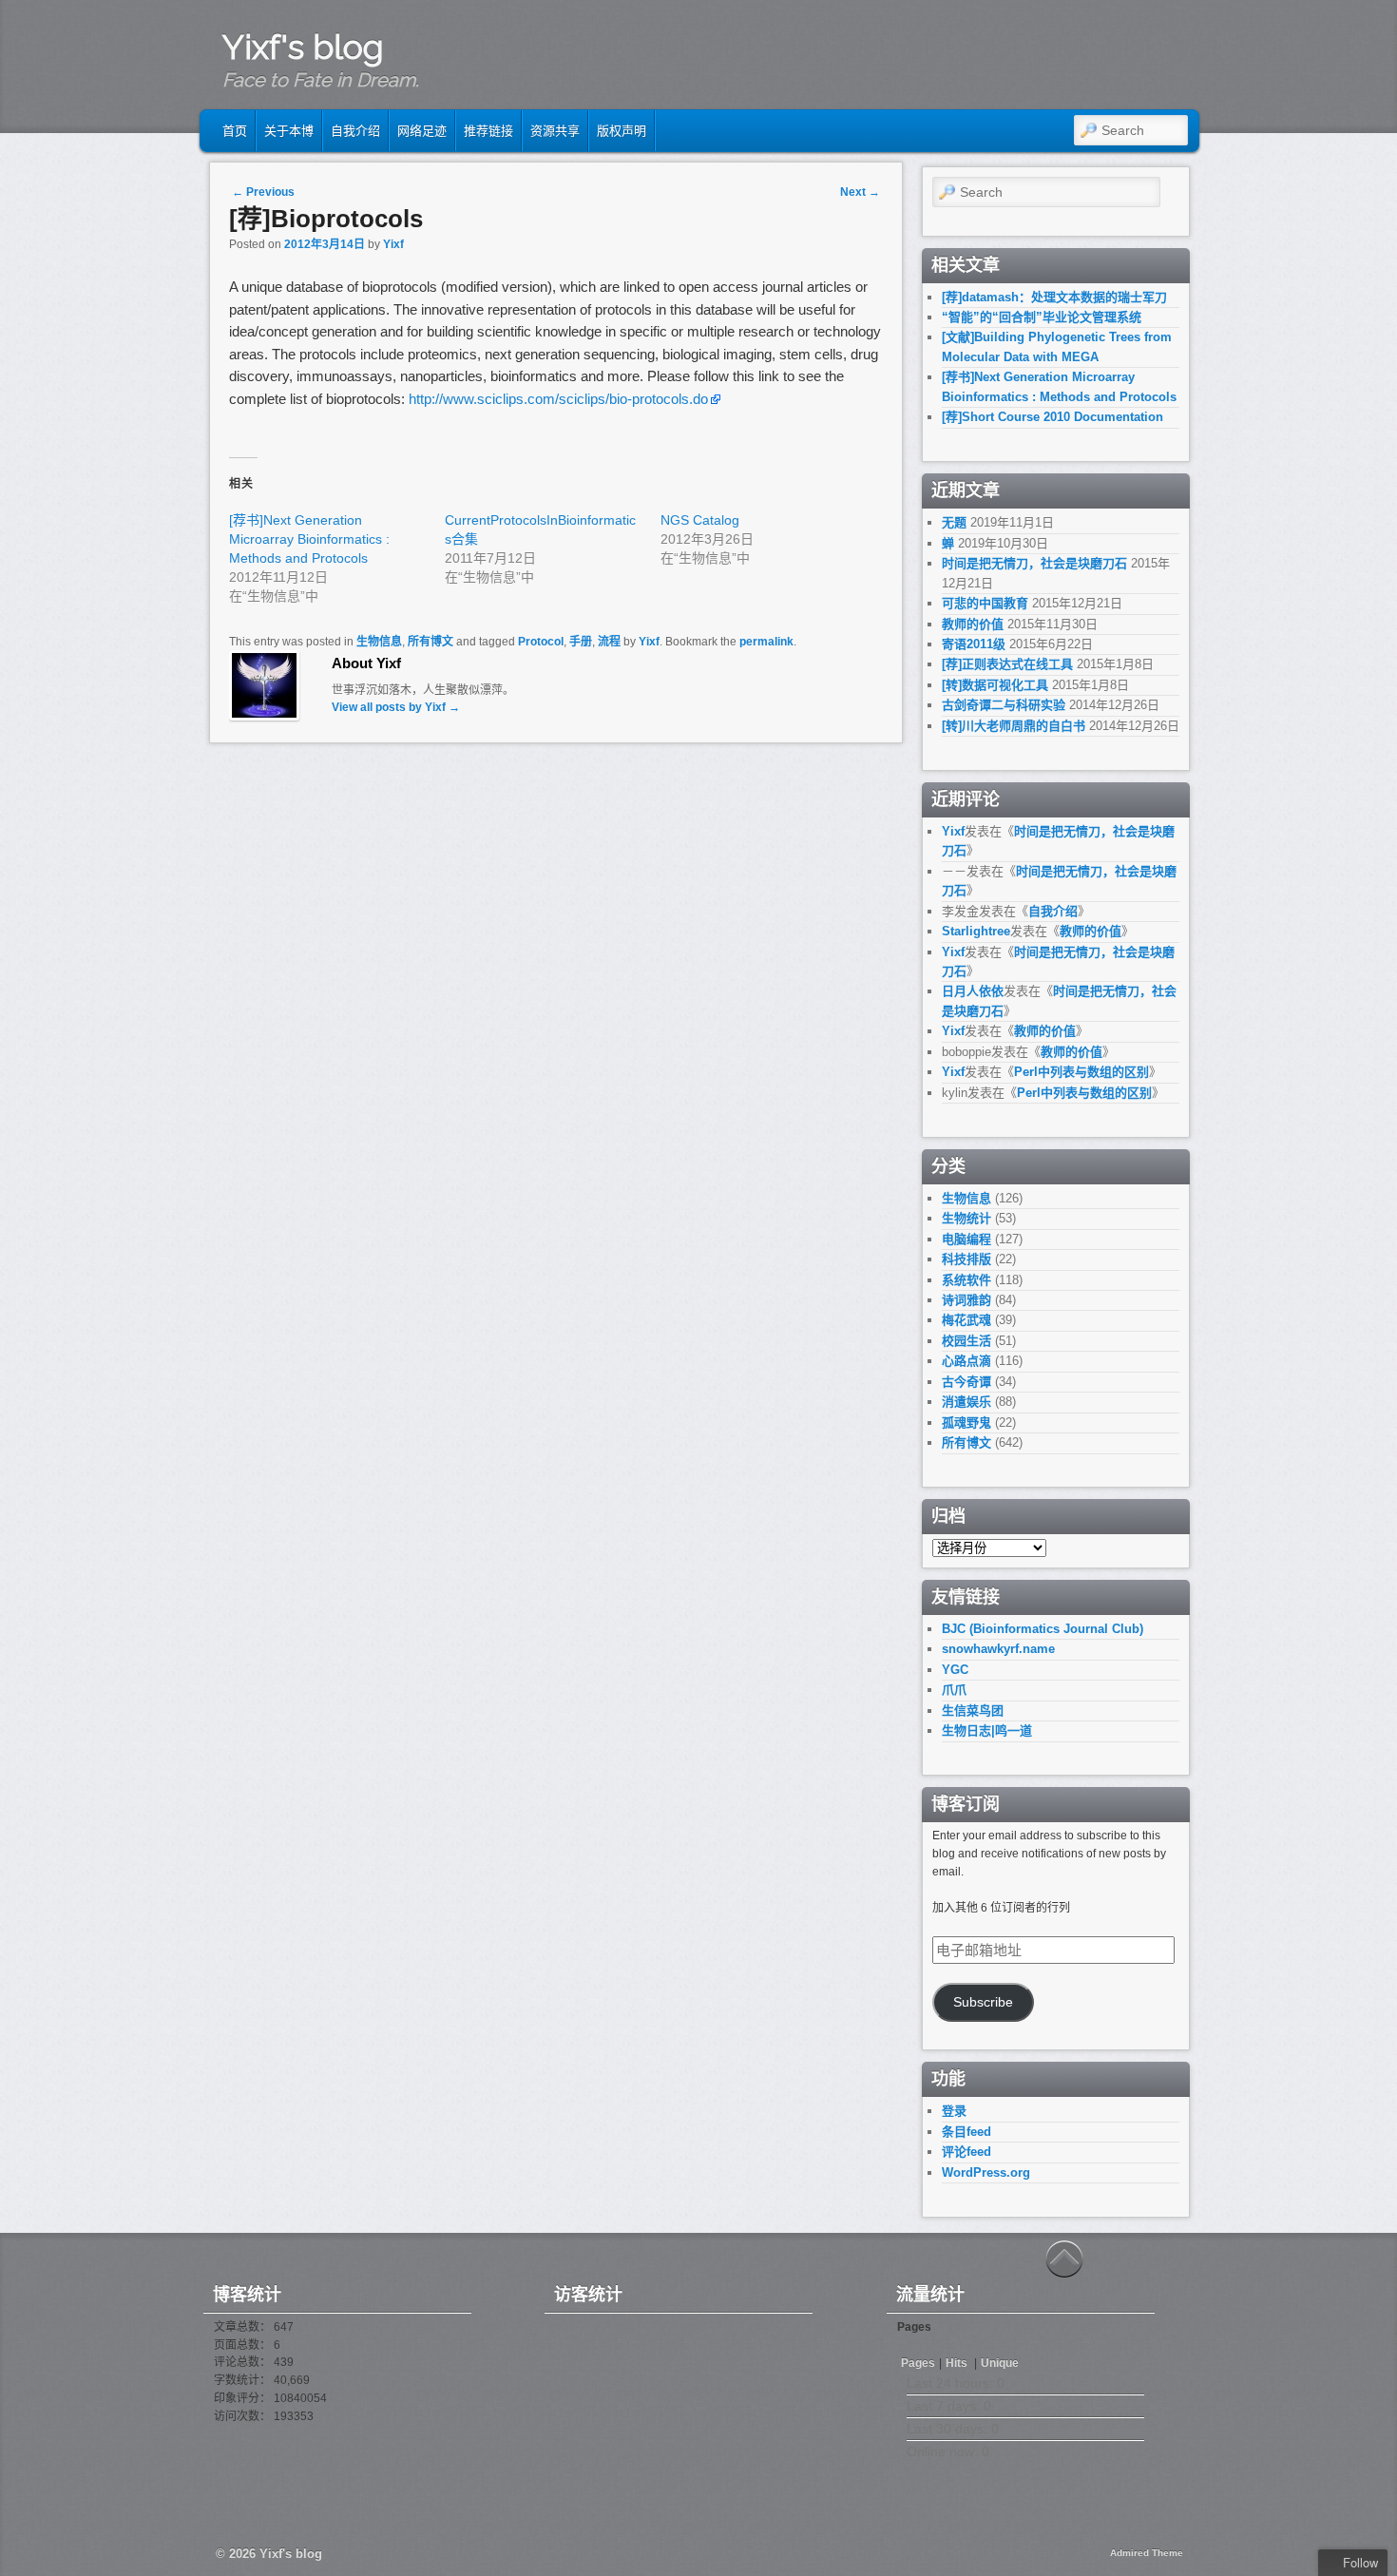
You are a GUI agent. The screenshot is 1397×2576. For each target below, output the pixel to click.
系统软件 (966, 1280)
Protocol (541, 642)
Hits (958, 2363)
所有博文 (431, 642)
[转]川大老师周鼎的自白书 (1014, 726)
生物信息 (379, 642)
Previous (263, 192)
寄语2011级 (974, 644)
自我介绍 (355, 131)
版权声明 (622, 131)
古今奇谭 (966, 1382)
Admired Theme (1147, 2553)
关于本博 (289, 131)
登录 (954, 2111)
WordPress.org (986, 2172)
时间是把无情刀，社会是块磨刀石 (1034, 563)
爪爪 (954, 1690)
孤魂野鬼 (966, 1423)
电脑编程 (966, 1239)
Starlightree (976, 931)
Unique (1000, 2363)
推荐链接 (488, 131)
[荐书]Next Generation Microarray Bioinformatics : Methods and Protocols (309, 539)
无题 (954, 522)
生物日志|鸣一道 (987, 1730)
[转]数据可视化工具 (995, 685)
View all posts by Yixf (396, 707)
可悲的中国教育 (985, 603)
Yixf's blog (303, 47)
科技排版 (966, 1259)
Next (860, 192)
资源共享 (555, 131)
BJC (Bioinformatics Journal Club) (1043, 1629)
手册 (581, 642)
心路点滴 (966, 1361)
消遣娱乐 (966, 1402)
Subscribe (983, 2002)
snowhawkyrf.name (998, 1649)
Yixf (393, 244)
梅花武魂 (966, 1320)
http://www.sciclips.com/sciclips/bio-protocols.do (558, 399)
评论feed (966, 2152)
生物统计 (966, 1218)
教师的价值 (973, 624)
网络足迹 (422, 131)
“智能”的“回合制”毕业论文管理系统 (1042, 317)
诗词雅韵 (966, 1300)
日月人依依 (973, 991)
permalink (766, 642)
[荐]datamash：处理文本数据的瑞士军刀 (1054, 297)
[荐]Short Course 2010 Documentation (1053, 417)
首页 (235, 131)
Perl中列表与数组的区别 (1081, 1072)
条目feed (966, 2132)
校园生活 (966, 1341)
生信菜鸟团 (973, 1711)
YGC (955, 1670)
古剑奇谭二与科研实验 (1004, 705)
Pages (918, 2363)
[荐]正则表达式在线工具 (1007, 664)
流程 (609, 642)
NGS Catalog (700, 520)
